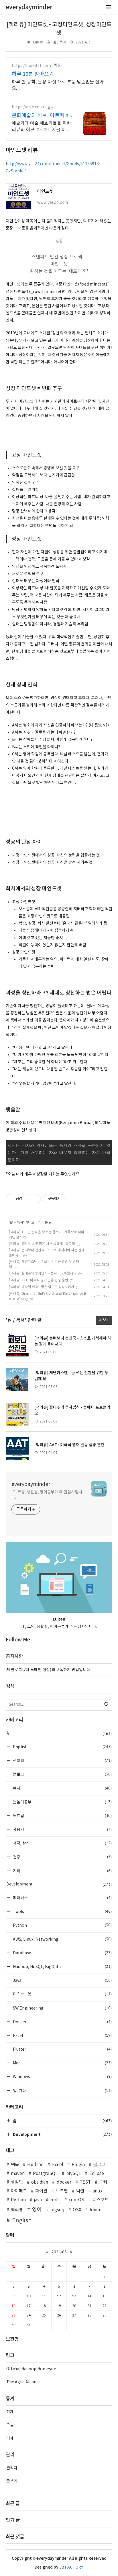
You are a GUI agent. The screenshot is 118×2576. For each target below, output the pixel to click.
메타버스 (62, 1898)
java (38, 2200)
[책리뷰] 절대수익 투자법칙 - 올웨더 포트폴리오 (43, 1273)
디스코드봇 (62, 1994)
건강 (62, 1857)
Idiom (96, 2210)
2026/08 (59, 2252)
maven (18, 2174)
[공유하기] (27, 1199)
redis (55, 2200)
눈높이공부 (62, 1802)
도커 (103, 2182)
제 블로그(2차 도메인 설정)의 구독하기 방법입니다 (48, 1670)
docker (64, 2182)
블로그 (62, 1774)
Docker (62, 2022)
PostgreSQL (45, 2174)
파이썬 (41, 2191)
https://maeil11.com (31, 66)
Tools (62, 1911)
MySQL (74, 2174)
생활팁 (62, 1760)
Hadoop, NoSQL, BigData (62, 1967)
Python (62, 1925)
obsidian (40, 2182)
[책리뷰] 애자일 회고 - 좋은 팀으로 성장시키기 (42, 1287)
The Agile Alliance (23, 2382)
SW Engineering (62, 2008)
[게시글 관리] (35, 1199)
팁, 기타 (62, 2091)
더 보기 (104, 1320)
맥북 (15, 2165)
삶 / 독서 (60, 42)
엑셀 (80, 2191)
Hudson (35, 2165)
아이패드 (19, 2191)
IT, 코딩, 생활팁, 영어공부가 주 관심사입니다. (47, 1495)
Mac (62, 2063)
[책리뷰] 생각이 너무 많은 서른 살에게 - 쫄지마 (42, 1244)
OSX (77, 2210)
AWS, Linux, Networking (62, 1939)
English (62, 1747)
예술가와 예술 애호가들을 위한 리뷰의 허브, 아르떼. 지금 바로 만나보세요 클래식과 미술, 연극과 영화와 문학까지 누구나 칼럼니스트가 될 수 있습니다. (41, 127)
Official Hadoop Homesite (31, 2369)
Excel (62, 2035)
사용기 (62, 1829)
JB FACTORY (71, 2567)
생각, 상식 (62, 1843)
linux (98, 2191)
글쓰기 (12, 2481)
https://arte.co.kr (28, 107)
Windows (62, 2077)
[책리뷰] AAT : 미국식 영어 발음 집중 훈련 (39, 1280)
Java (62, 1980)
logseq (57, 2210)
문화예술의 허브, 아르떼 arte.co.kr (41, 116)
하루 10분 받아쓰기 (33, 74)
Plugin (78, 2165)
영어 (37, 2210)
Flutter (62, 2049)
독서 (20, 1222)
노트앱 (62, 1816)
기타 (62, 1871)
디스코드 (101, 2200)
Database (62, 1953)
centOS (76, 2200)
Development (59, 1884)
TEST (85, 2182)
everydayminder (31, 1484)
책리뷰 (17, 2210)
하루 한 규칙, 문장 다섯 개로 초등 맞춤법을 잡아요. (58, 85)
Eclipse (97, 2174)
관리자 (12, 2468)
